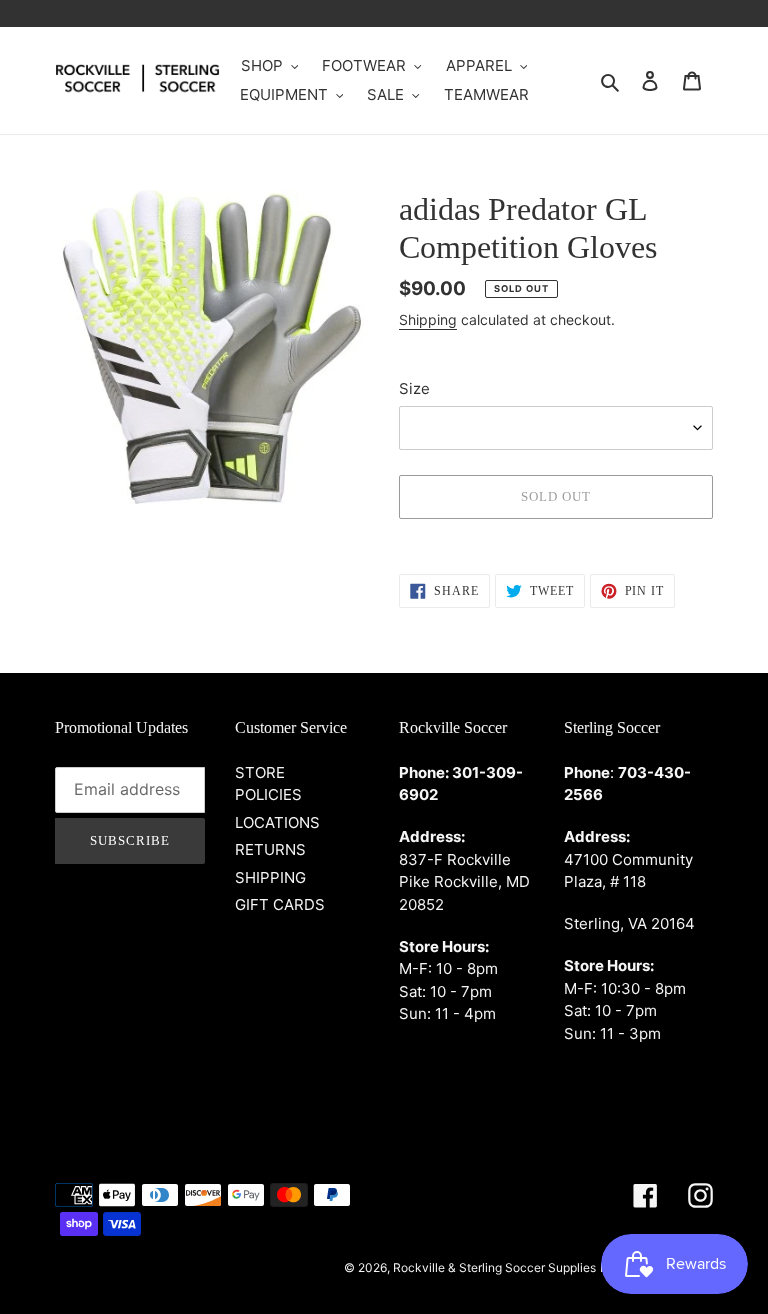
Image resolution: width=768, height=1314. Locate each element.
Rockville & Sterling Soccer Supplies (494, 1267)
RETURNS (270, 849)
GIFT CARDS (280, 904)
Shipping (428, 319)
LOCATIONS (277, 822)
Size (414, 388)
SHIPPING (270, 877)
